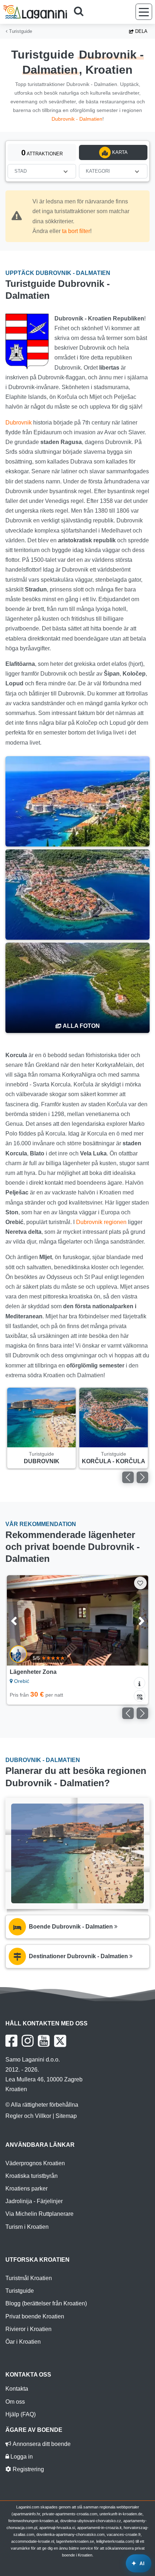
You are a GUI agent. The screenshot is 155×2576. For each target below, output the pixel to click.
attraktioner (42, 153)
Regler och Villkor (28, 2116)
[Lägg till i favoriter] (140, 1583)
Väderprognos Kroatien (35, 2163)
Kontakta (17, 2389)
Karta (119, 152)
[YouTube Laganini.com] (44, 2041)
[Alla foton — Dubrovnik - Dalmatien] (77, 988)
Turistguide (20, 31)
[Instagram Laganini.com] (28, 2041)
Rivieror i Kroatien (28, 2329)
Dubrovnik (19, 423)
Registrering (28, 2469)
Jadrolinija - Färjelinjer (34, 2201)
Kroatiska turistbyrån (32, 2176)
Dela (141, 31)
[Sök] (81, 12)
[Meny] (144, 12)
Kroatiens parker (26, 2189)
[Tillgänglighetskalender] (139, 1696)
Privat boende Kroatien (35, 2316)
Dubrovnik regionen (101, 1222)
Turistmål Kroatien (29, 2278)
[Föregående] (128, 1477)
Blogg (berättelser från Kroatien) (46, 2303)
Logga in (21, 2457)
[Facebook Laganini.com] (11, 2041)
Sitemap (66, 2116)
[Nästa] (142, 1477)
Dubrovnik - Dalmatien (77, 119)
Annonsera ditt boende (41, 2444)
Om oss (15, 2402)
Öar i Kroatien (23, 2342)
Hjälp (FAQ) (21, 2414)
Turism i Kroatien (27, 2227)
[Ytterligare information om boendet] (139, 1683)
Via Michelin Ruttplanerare (39, 2214)
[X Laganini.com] (60, 2041)
